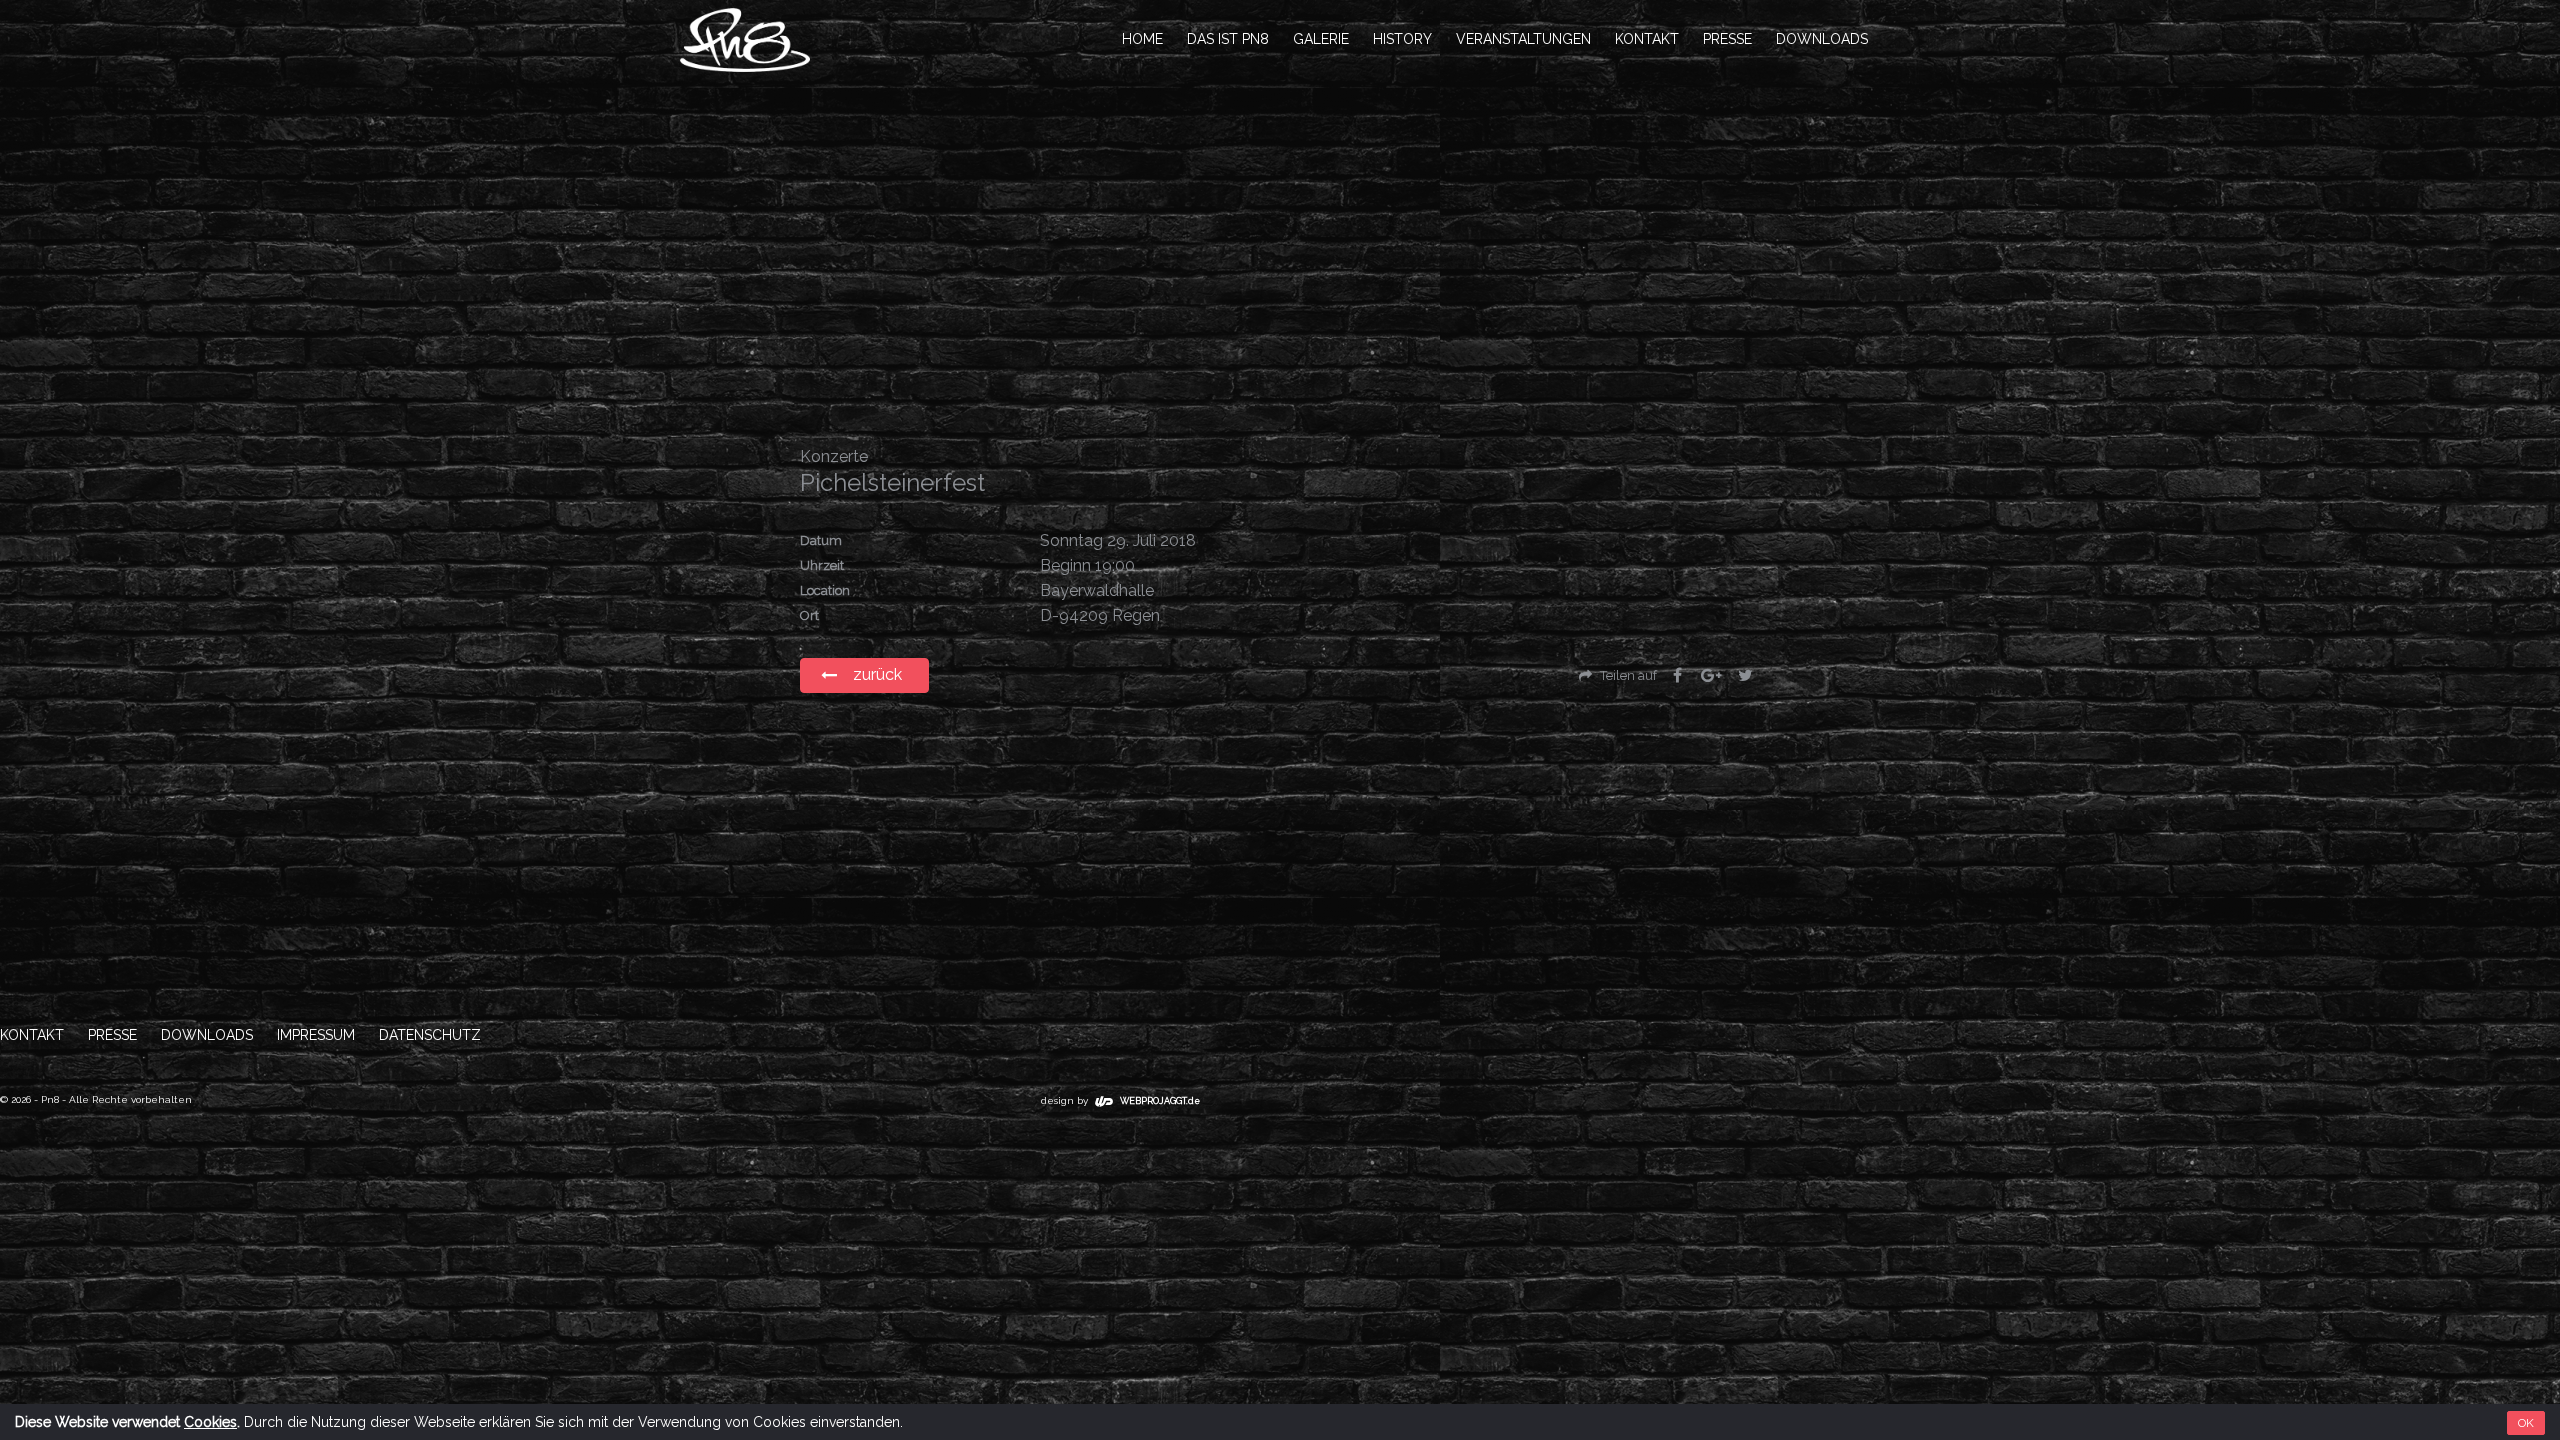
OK (2526, 1423)
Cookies (210, 1422)
